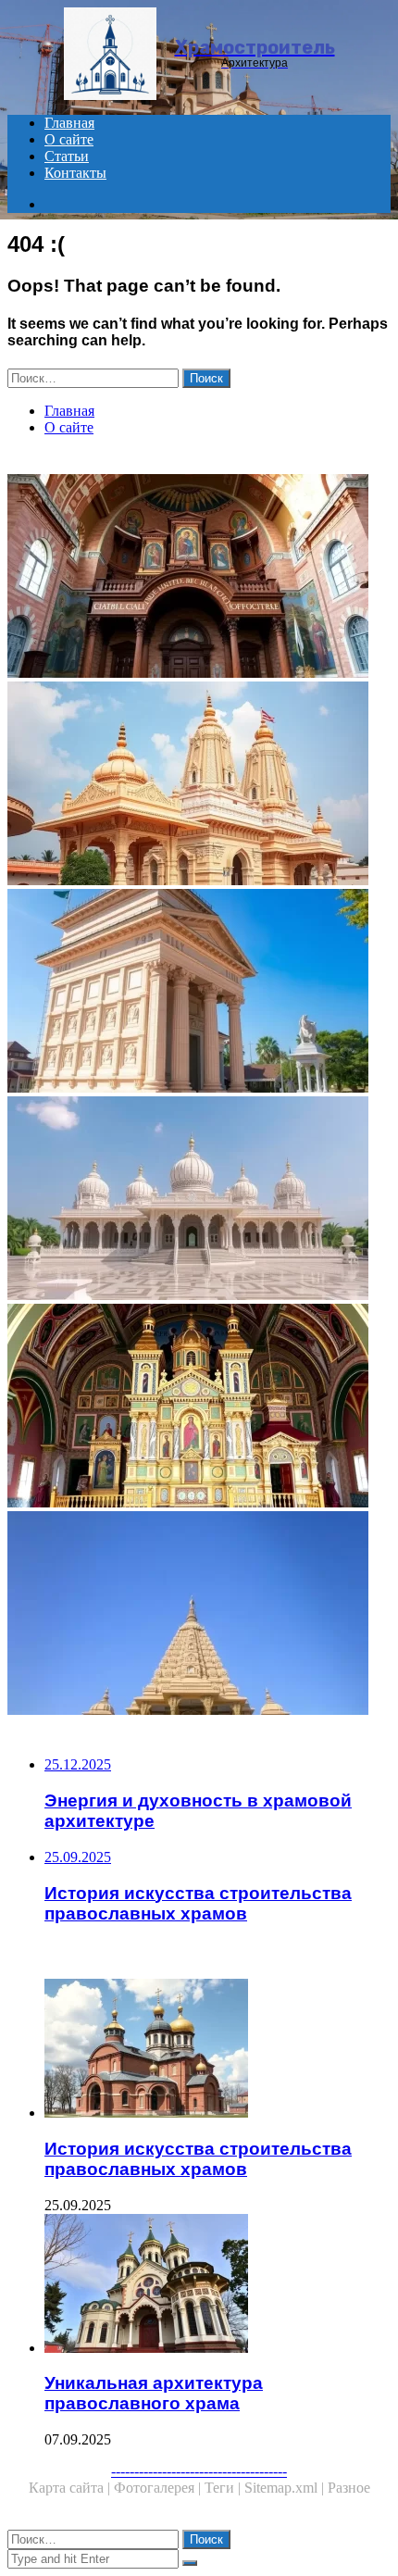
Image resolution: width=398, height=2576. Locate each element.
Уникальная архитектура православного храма (154, 2393)
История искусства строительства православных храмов (198, 2159)
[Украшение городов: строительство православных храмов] (199, 1407)
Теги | (224, 2488)
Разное (349, 2488)
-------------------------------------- (199, 2471)
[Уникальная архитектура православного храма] (218, 2285)
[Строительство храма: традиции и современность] (199, 993)
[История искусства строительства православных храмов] (218, 2050)
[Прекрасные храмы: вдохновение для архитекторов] (199, 1200)
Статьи (67, 156)
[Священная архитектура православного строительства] (199, 578)
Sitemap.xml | (286, 2488)
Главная (69, 123)
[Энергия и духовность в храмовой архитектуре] (199, 1615)
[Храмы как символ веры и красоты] (199, 785)
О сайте (69, 139)
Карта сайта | (71, 2488)
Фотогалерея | (159, 2488)
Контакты (75, 173)
